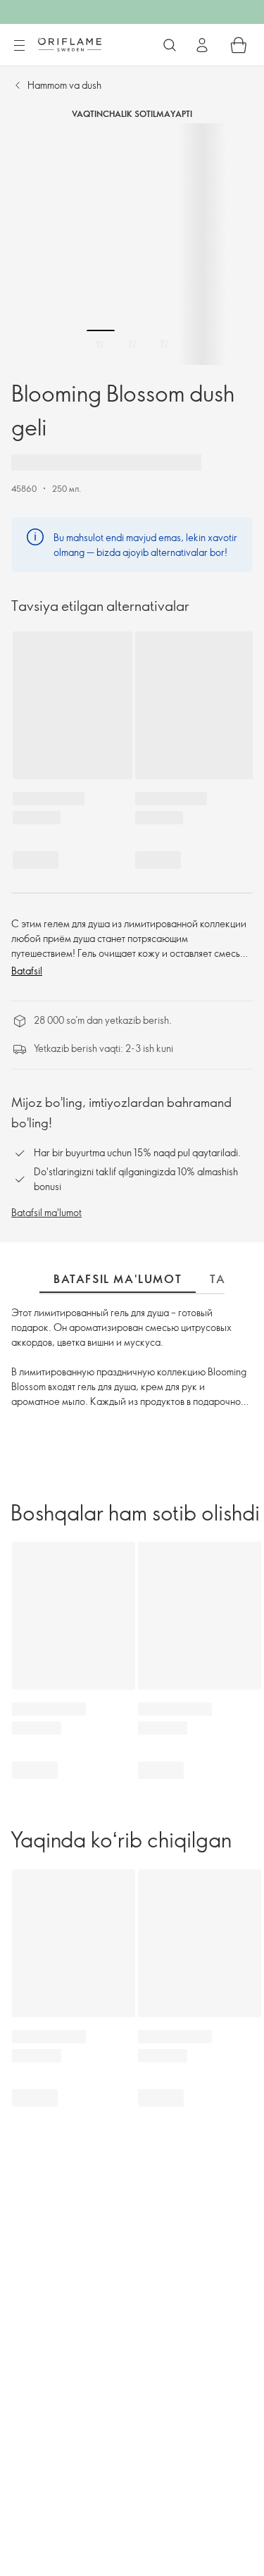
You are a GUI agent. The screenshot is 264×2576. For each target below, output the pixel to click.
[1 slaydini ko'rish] (101, 344)
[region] (132, 244)
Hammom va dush (64, 85)
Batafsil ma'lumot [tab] (118, 1279)
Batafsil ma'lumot (46, 1212)
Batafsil (27, 971)
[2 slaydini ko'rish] (132, 344)
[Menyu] (19, 46)
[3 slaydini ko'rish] (164, 344)
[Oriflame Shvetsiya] (70, 44)
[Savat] (239, 45)
